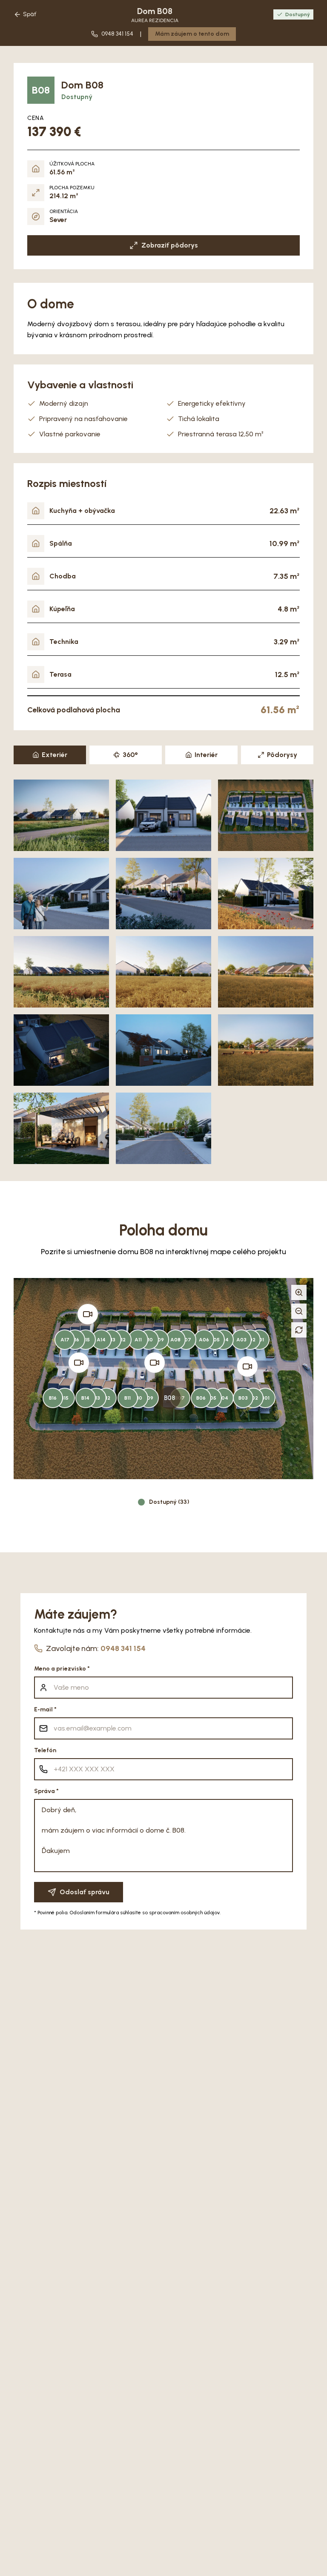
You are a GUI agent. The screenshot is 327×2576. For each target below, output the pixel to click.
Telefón (45, 1750)
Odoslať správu (85, 1892)
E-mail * (45, 1709)
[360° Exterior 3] (79, 1363)
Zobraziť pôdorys (170, 245)
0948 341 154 (123, 1648)
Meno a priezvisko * (62, 1669)
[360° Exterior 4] (88, 1314)
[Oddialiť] (299, 1311)
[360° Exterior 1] (247, 1366)
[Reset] (299, 1330)
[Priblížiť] (299, 1292)
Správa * (46, 1791)
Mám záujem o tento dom (192, 34)
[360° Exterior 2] (155, 1363)
